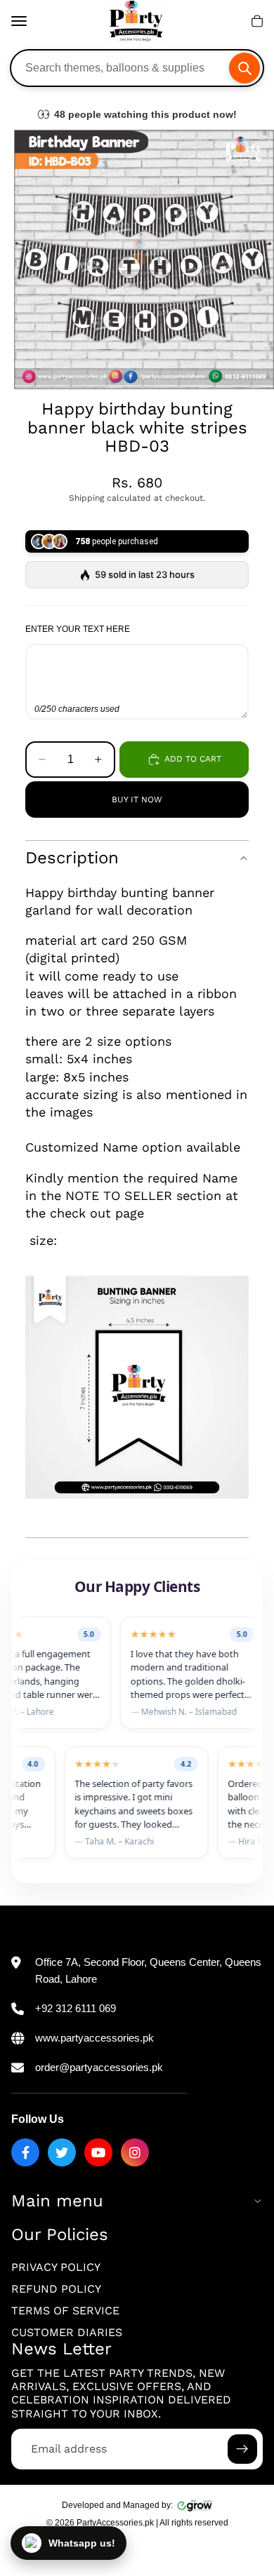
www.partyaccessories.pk (94, 2038)
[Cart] (257, 21)
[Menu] (19, 21)
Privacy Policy (56, 2267)
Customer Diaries (67, 2332)
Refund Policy (56, 2289)
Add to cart (193, 759)
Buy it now (137, 800)
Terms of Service (65, 2311)
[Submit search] (244, 68)
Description (72, 858)
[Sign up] (242, 2449)
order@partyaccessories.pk (99, 2067)
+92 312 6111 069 (76, 2008)
